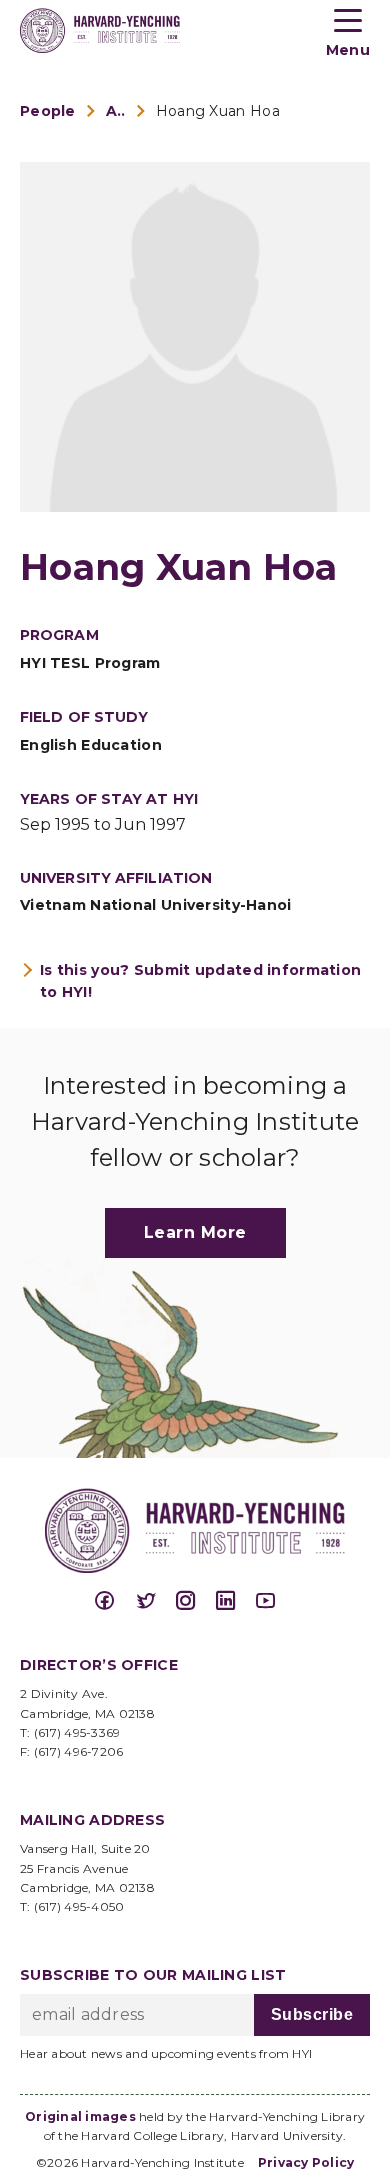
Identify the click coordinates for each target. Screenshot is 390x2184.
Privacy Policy (306, 2162)
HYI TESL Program (90, 663)
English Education (91, 745)
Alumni (116, 111)
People (48, 111)
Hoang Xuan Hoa (218, 111)
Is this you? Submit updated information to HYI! (200, 981)
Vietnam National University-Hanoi (156, 905)
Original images (80, 2116)
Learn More (195, 1232)
